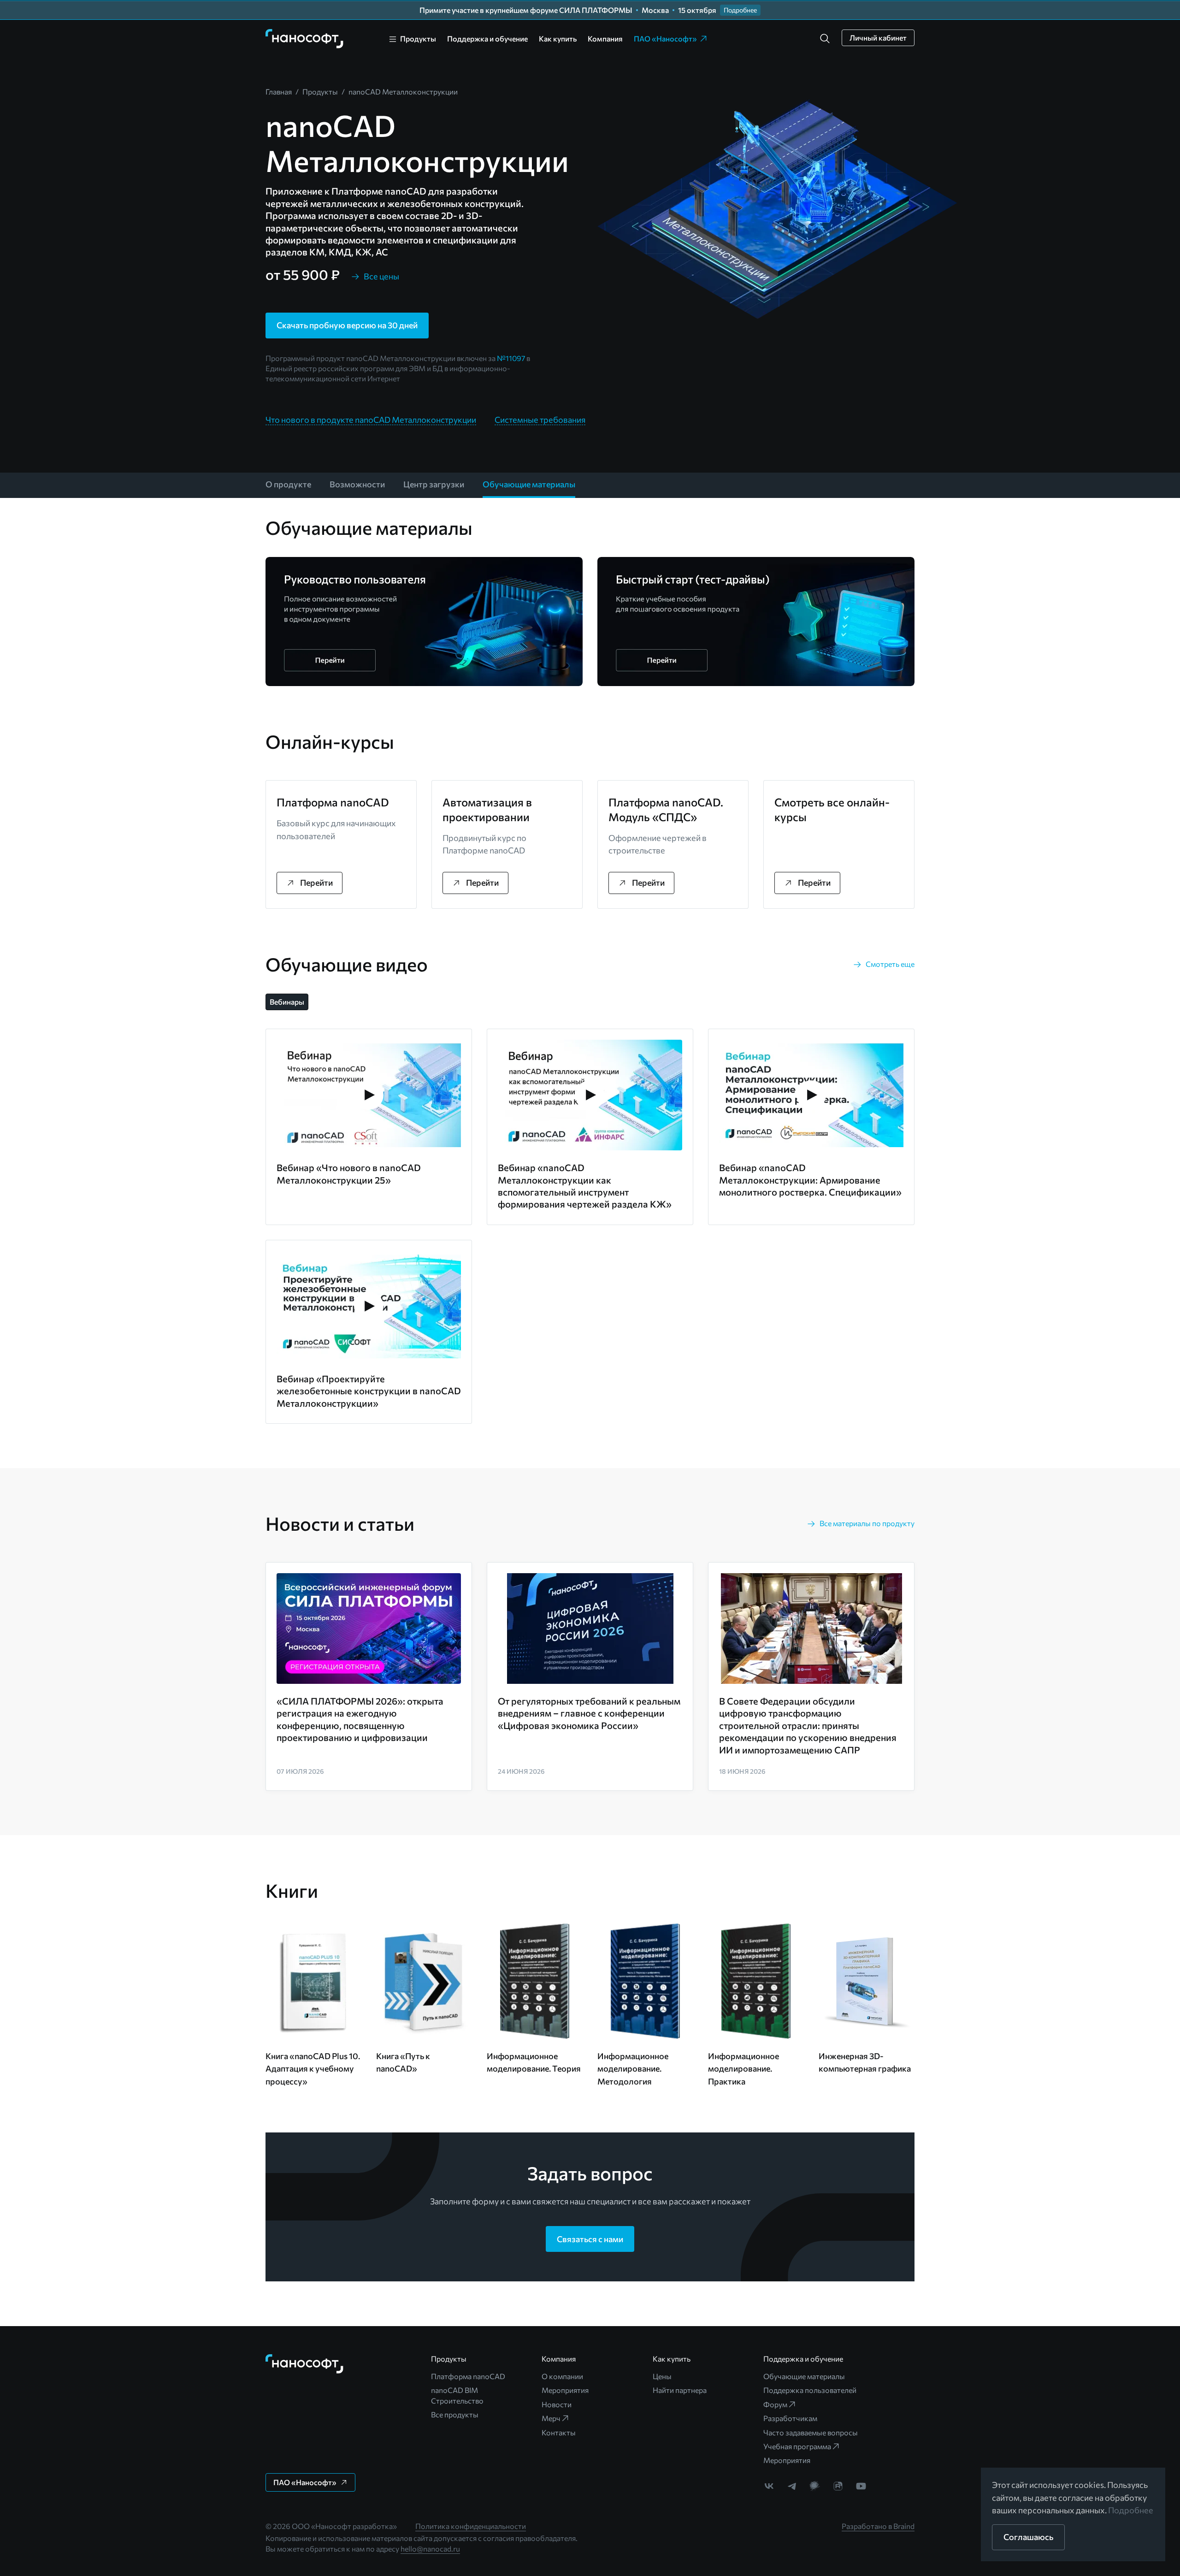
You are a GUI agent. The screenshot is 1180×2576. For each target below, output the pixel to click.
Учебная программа (797, 2446)
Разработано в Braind (878, 2526)
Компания (605, 38)
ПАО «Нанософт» (665, 38)
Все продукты (455, 2414)
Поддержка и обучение (487, 38)
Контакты (559, 2432)
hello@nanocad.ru (430, 2549)
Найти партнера (680, 2390)
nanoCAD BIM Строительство (457, 2395)
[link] (305, 39)
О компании (562, 2376)
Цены (662, 2376)
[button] (825, 39)
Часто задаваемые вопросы (811, 2432)
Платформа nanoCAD (468, 2376)
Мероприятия (565, 2390)
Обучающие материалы (804, 2376)
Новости (557, 2404)
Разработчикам (790, 2418)
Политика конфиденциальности (471, 2526)
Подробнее (1131, 2510)
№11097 (511, 358)
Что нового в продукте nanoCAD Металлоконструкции (371, 420)
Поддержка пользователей (810, 2390)
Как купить (558, 38)
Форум (775, 2404)
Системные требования (540, 420)
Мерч (551, 2418)
